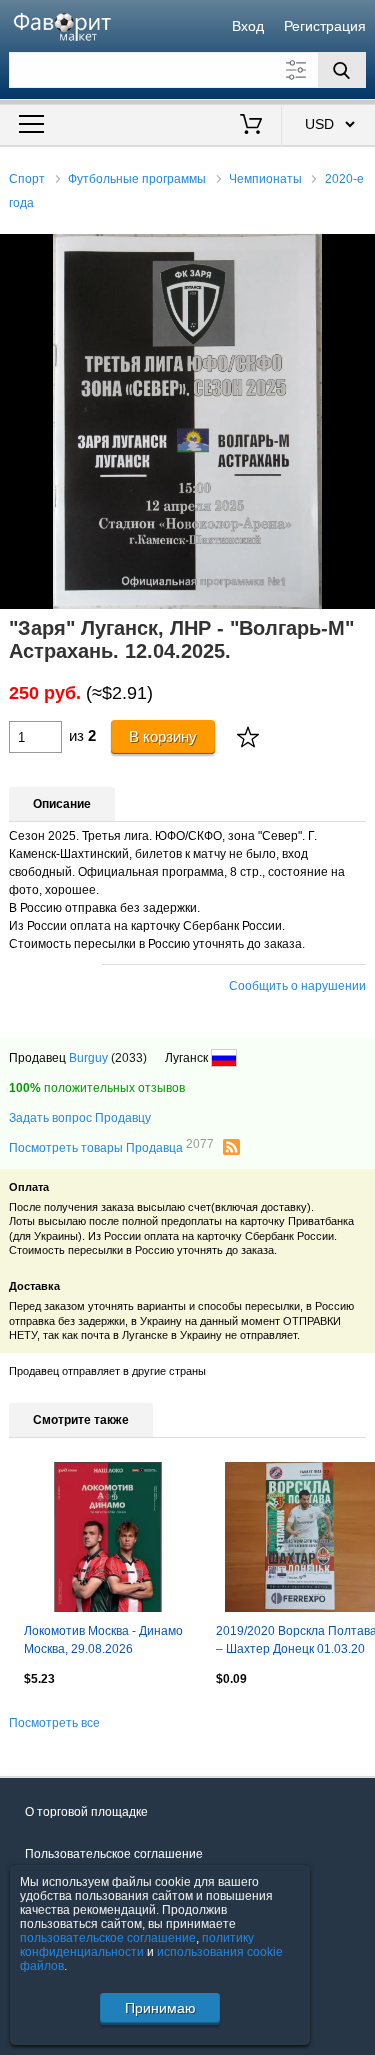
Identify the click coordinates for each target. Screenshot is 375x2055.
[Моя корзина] (250, 126)
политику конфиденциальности (137, 1945)
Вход (248, 26)
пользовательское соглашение (108, 1938)
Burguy (88, 1058)
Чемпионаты (265, 179)
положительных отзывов (97, 1088)
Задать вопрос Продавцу (80, 1118)
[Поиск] (342, 70)
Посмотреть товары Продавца (111, 1147)
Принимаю (160, 2008)
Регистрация (325, 26)
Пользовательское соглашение (114, 1854)
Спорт (27, 179)
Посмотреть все (54, 1723)
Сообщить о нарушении (297, 986)
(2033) (129, 1058)
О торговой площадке (86, 1812)
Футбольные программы (137, 179)
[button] (357, 252)
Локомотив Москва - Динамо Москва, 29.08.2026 (103, 1640)
